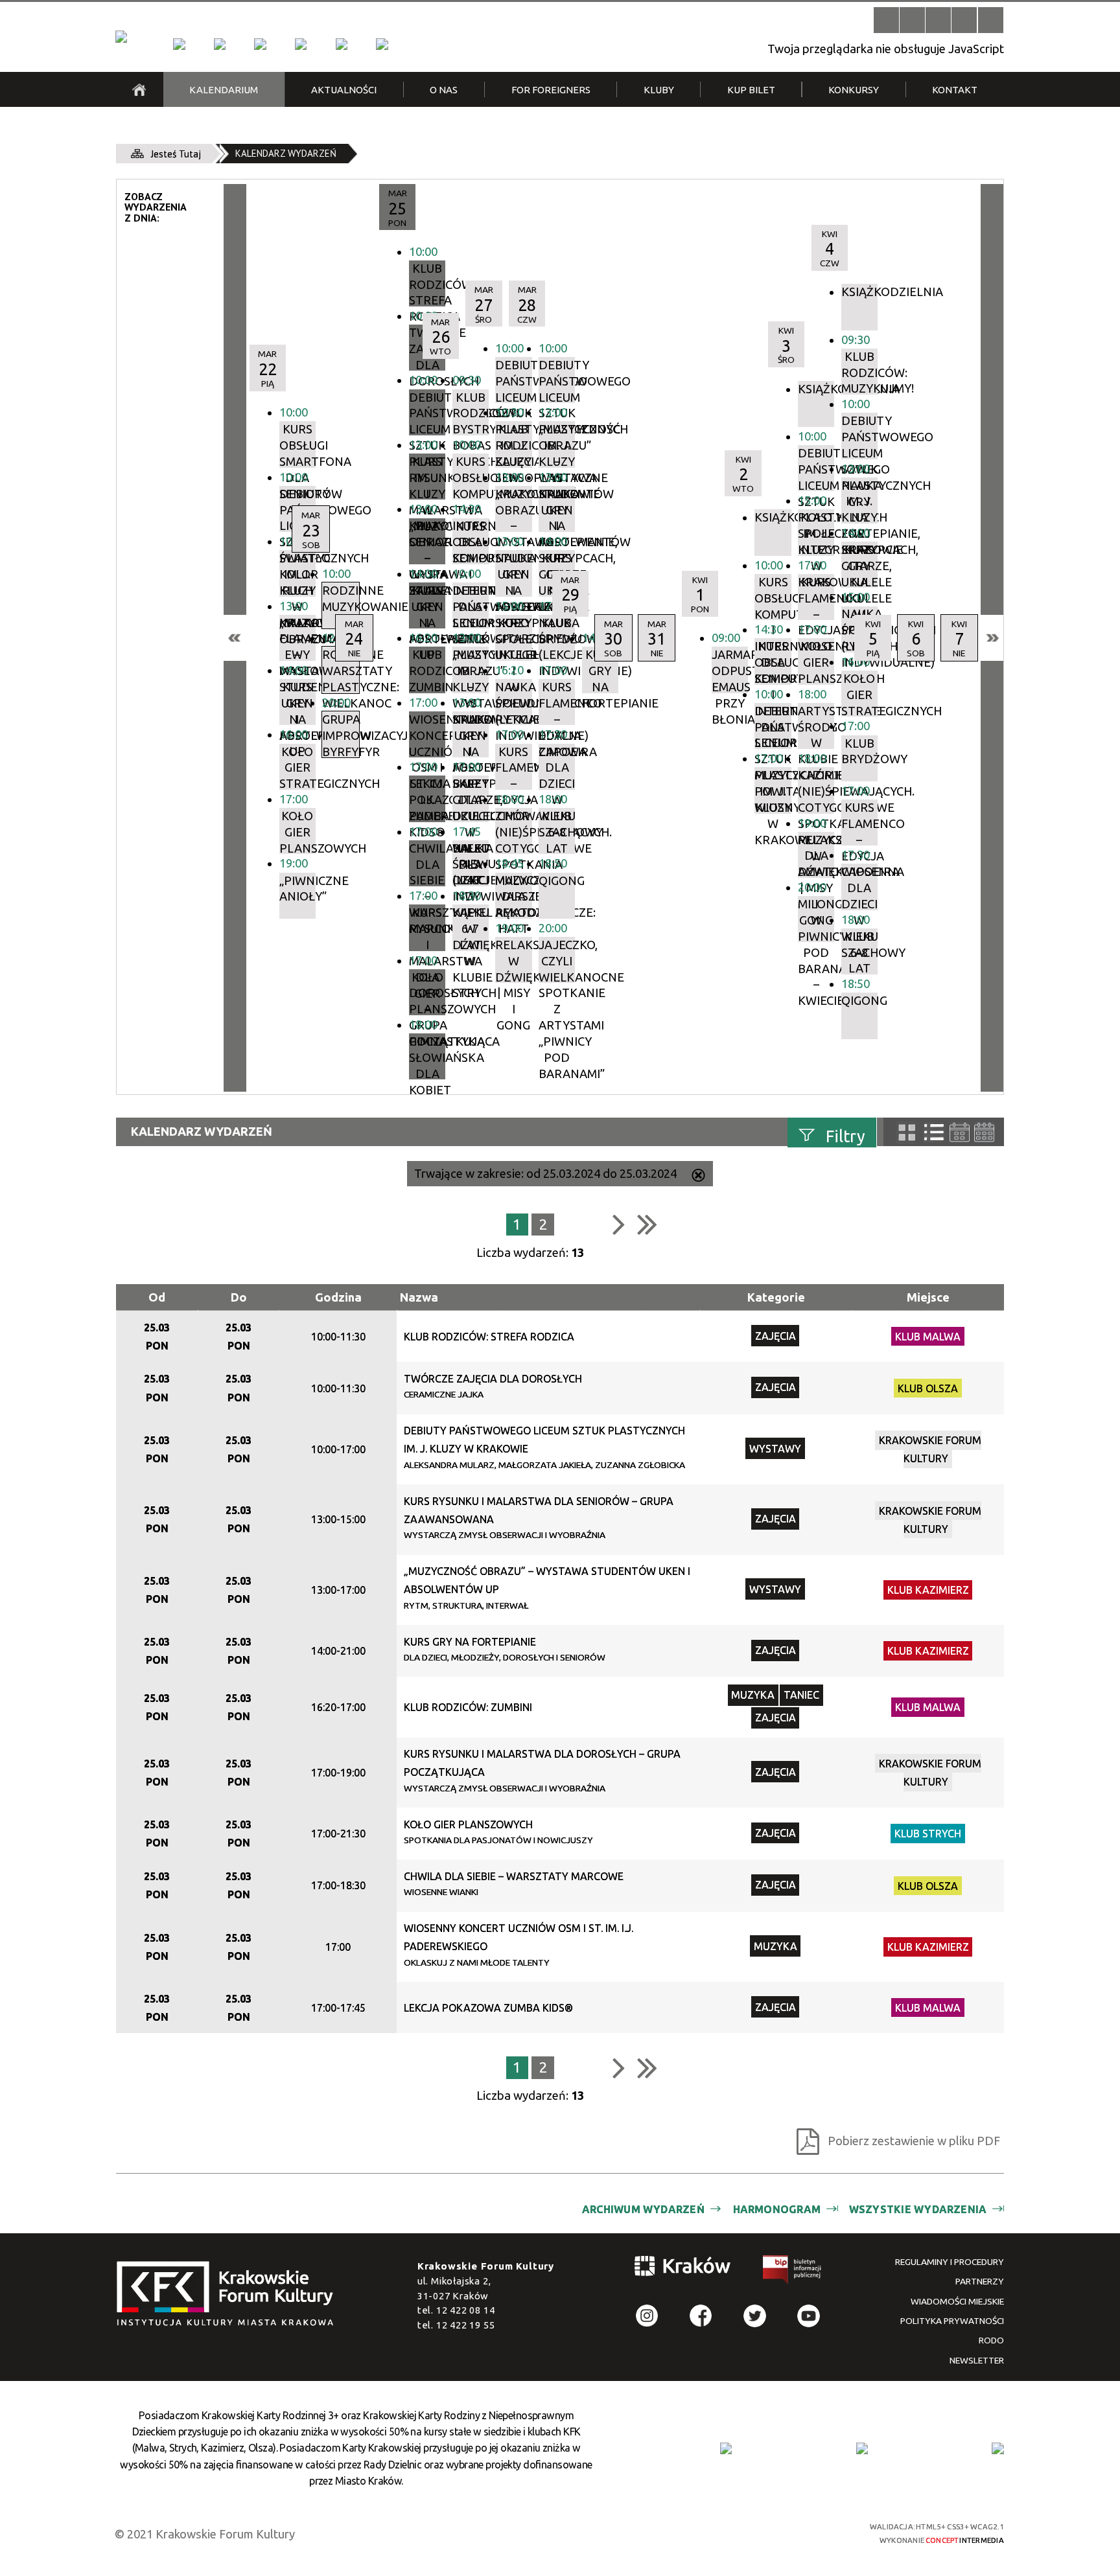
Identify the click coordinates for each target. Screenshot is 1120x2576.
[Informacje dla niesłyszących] (964, 20)
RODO (991, 2340)
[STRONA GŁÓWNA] (139, 89)
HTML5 (735, 2532)
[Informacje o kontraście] (991, 20)
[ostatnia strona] (647, 1224)
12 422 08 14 (466, 2310)
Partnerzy (980, 2281)
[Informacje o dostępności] (912, 20)
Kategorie (776, 1297)
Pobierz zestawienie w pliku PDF (914, 2141)
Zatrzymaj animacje (886, 20)
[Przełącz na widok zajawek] (907, 1133)
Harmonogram (777, 2209)
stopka (229, 2294)
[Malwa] (179, 44)
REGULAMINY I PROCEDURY (950, 2262)
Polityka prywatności (952, 2321)
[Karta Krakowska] (997, 2448)
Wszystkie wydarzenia (918, 2209)
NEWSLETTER (977, 2360)
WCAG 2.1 (804, 2531)
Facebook (701, 2316)
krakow (683, 2269)
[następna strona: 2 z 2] (619, 1224)
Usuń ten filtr (698, 1177)
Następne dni (992, 638)
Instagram (647, 2316)
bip (793, 2272)
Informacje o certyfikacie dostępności (573, 2534)
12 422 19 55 (466, 2325)
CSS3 (757, 2532)
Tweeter (755, 2316)
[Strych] (301, 44)
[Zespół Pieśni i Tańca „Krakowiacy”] (382, 44)
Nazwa (419, 1297)
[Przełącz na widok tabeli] (934, 1133)
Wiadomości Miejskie (957, 2301)
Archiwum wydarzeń (643, 2209)
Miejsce (928, 1297)
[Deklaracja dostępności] (938, 20)
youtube (809, 2316)
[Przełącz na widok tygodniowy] (960, 1132)
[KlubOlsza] (220, 44)
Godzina (338, 1297)
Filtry (846, 1136)
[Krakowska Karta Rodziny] (726, 2448)
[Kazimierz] (260, 44)
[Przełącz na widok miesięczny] (984, 1132)
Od (157, 1297)
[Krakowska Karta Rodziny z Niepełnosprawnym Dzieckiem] (862, 2448)
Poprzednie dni (235, 638)
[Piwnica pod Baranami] (342, 44)
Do (239, 1297)
